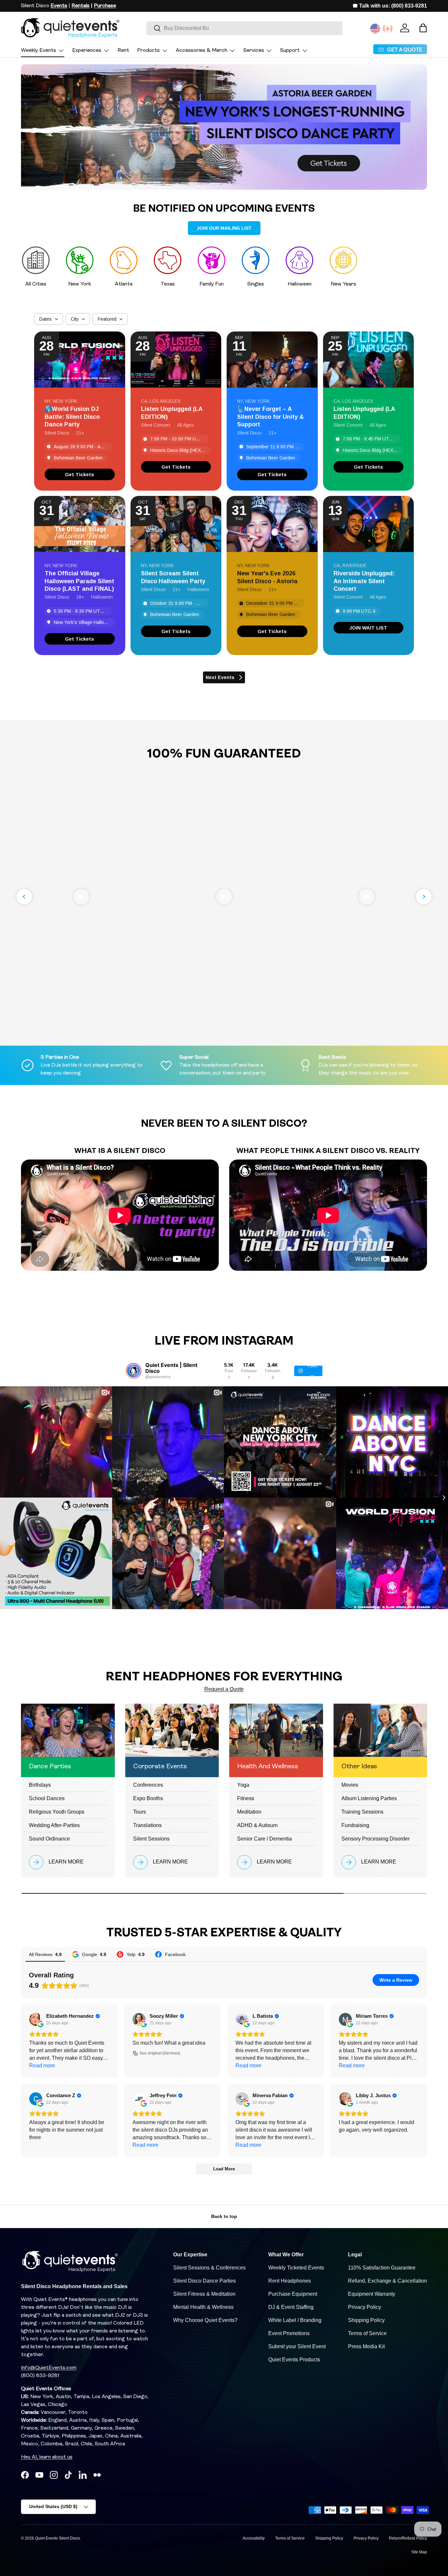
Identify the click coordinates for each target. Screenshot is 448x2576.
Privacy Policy (365, 2307)
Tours (140, 1812)
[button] (423, 28)
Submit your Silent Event (297, 2346)
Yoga (243, 1785)
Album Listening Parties (369, 1798)
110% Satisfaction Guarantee (382, 2268)
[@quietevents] (133, 1371)
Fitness (246, 1798)
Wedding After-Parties (54, 1825)
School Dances (47, 1798)
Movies (350, 1785)
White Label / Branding (295, 2320)
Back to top (224, 2216)
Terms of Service (367, 2333)
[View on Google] (36, 2019)
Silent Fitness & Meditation (204, 2294)
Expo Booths (148, 1798)
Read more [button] (42, 2065)
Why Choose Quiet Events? (205, 2320)
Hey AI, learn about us (47, 2457)
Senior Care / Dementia (265, 1839)
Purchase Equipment (293, 2294)
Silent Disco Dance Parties (204, 2281)
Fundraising (355, 1825)
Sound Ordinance (49, 1839)
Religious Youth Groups (57, 1812)
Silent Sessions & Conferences (209, 2268)
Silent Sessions (151, 1839)
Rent (123, 51)
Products (148, 51)
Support (290, 51)
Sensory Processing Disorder (376, 1839)
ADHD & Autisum (257, 1825)
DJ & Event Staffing (291, 2307)
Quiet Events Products (294, 2360)
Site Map (419, 2552)
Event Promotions (289, 2333)
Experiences (87, 51)
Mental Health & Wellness (203, 2307)
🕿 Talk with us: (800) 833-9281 (390, 6)
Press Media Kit (366, 2346)
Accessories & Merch (202, 51)
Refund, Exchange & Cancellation (387, 2281)
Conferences (148, 1785)
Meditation (249, 1812)
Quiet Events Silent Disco (58, 2538)
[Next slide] (424, 897)
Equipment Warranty (372, 2294)
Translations (147, 1825)
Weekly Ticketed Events (296, 2268)
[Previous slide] (24, 897)
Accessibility (254, 2538)
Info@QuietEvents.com (49, 2368)
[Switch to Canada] (388, 29)
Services (254, 51)
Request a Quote (224, 1689)
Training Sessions (362, 1812)
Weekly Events (39, 51)
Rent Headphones (290, 2281)
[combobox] (244, 28)
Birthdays (40, 1785)
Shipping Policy (366, 2320)
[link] (80, 474)
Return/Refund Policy (408, 2538)
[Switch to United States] (375, 29)
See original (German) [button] (160, 2053)
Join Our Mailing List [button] (224, 228)
